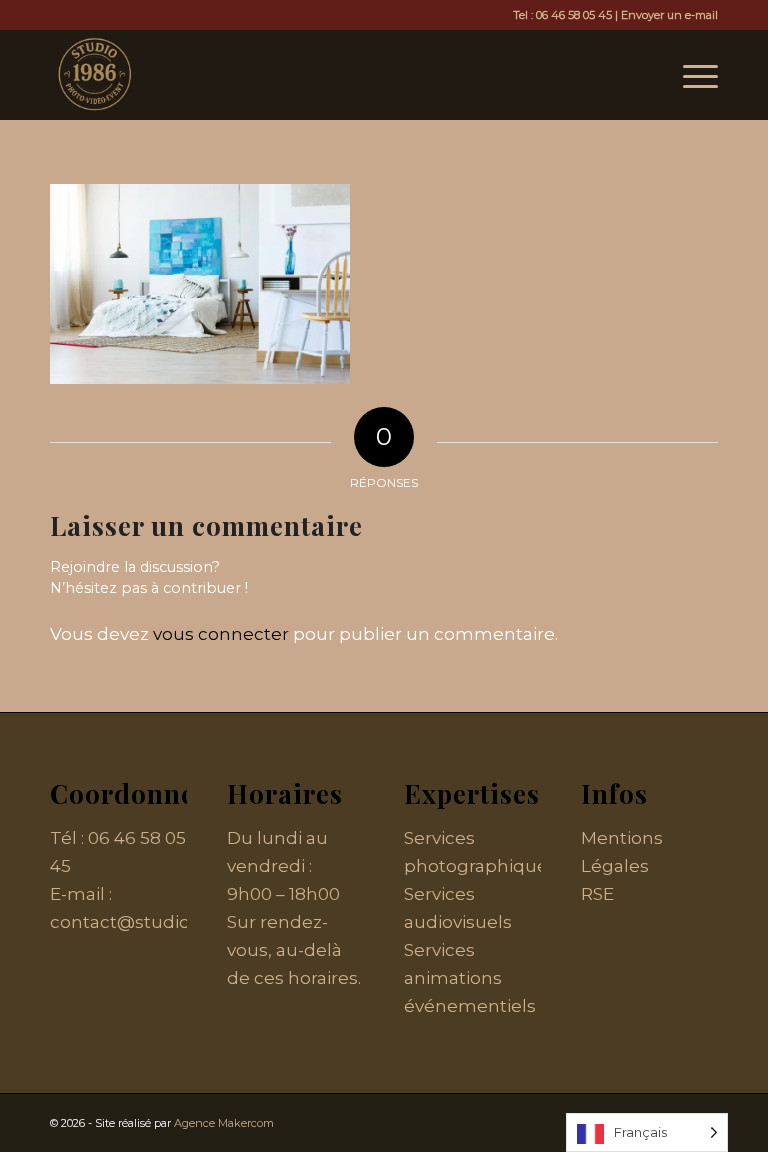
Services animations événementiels (470, 978)
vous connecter (221, 634)
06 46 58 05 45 (574, 15)
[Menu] (690, 75)
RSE (597, 894)
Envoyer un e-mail (669, 15)
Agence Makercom (224, 1123)
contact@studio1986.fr (147, 922)
